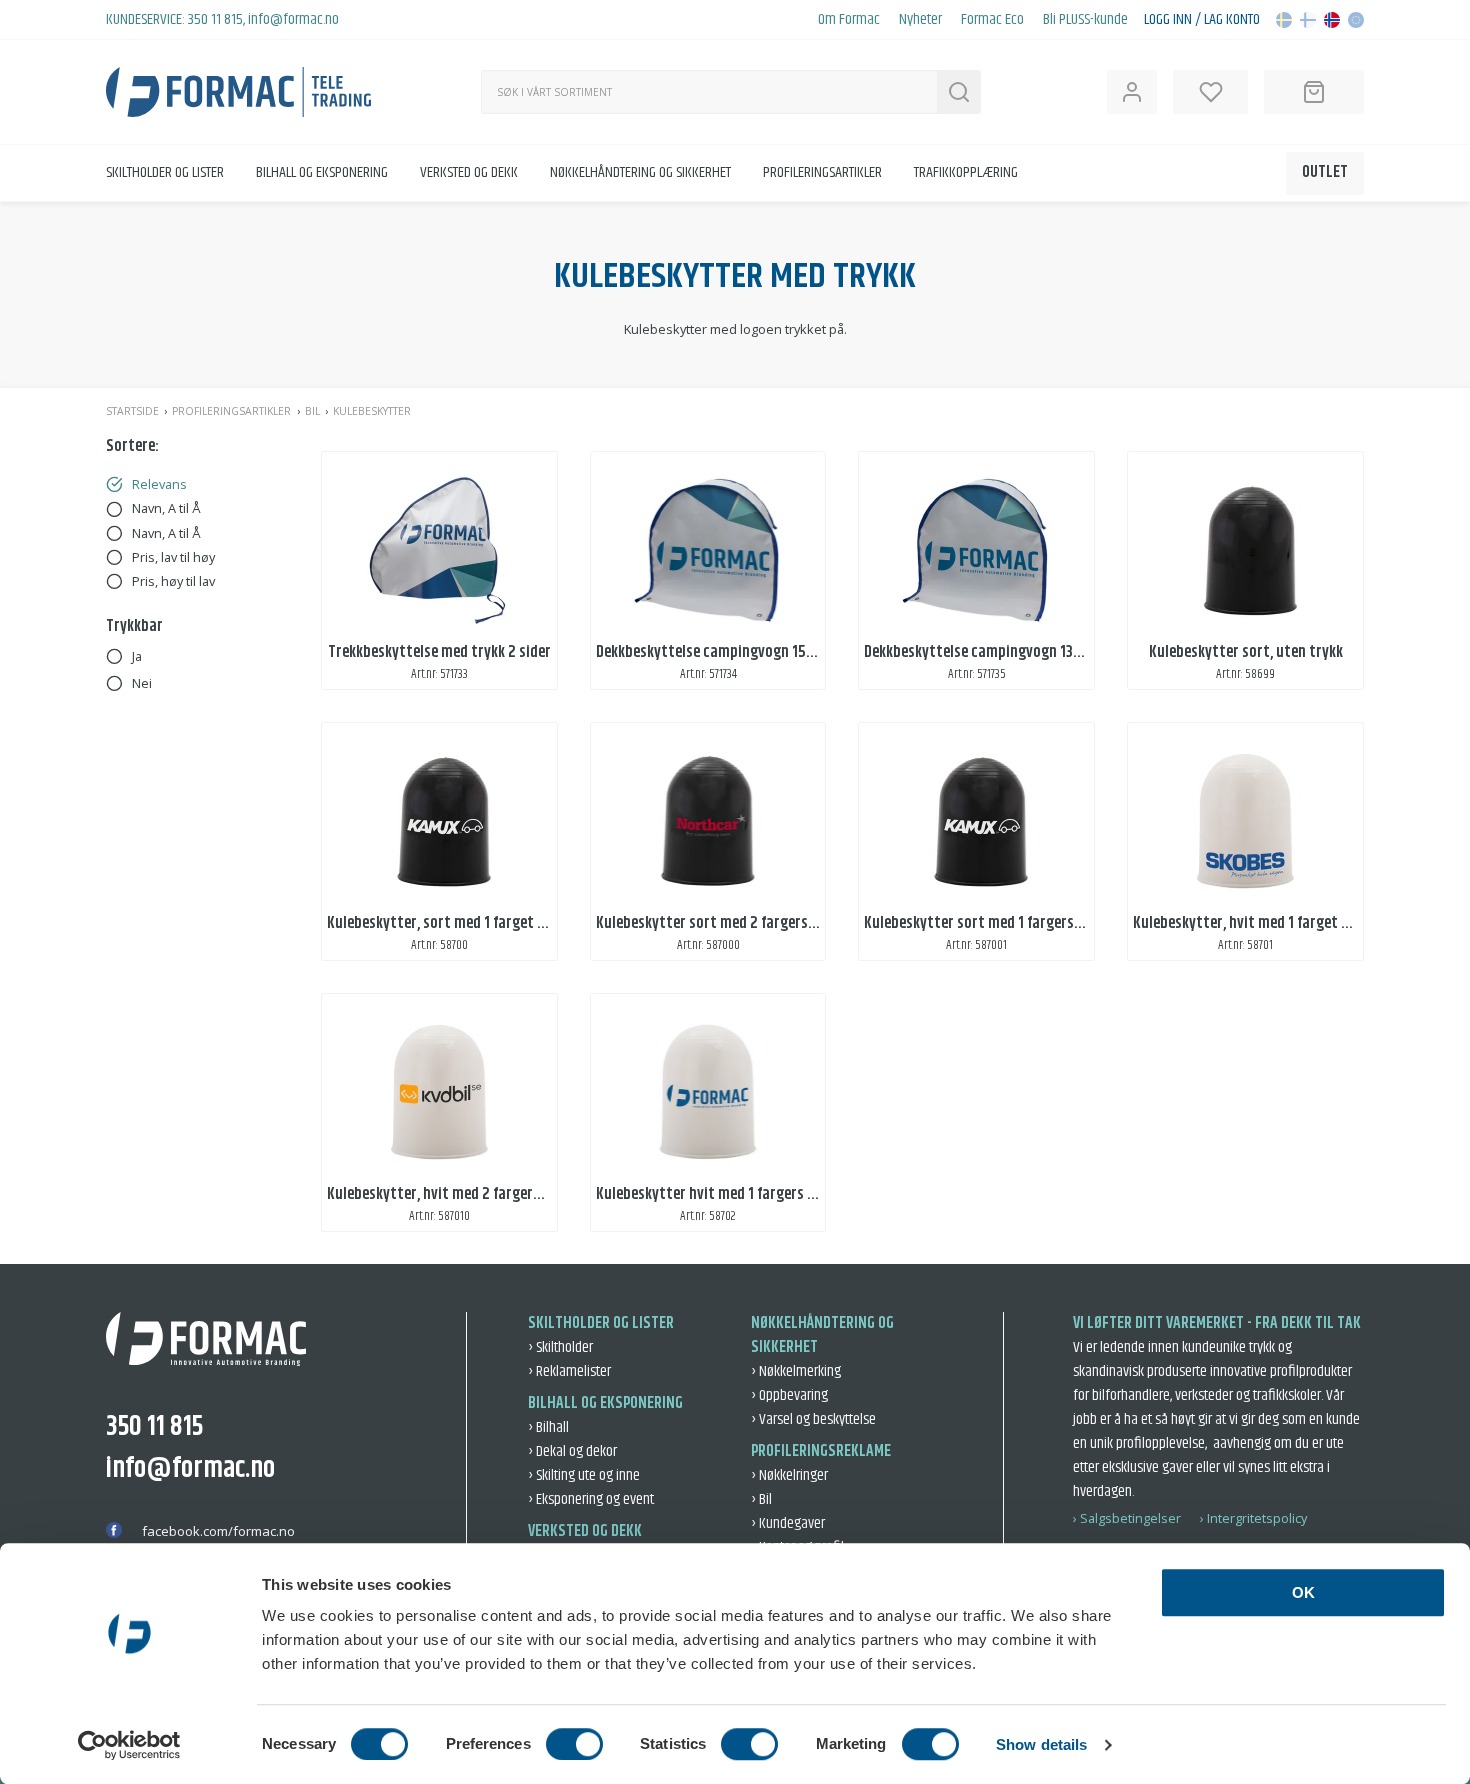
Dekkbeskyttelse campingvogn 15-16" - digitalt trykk (762, 652)
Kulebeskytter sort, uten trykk (1246, 652)
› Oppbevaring (789, 1395)
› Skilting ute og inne (584, 1475)
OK (1303, 1592)
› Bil (761, 1499)
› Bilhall (548, 1427)
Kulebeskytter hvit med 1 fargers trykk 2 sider (741, 1194)
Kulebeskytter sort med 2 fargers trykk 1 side (739, 923)
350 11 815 (215, 19)
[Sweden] (1284, 20)
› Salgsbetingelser (1127, 1518)
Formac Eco (992, 20)
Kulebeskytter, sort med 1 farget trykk (449, 923)
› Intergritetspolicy (1253, 1518)
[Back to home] (238, 92)
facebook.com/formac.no (218, 1531)
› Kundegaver (788, 1523)
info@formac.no (293, 19)
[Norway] (1332, 20)
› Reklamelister (569, 1371)
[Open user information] (1132, 92)
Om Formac (849, 20)
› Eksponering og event (591, 1499)
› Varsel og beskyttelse (813, 1419)
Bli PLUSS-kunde (1085, 20)
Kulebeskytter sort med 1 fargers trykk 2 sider (1010, 923)
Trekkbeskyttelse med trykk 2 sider (439, 652)
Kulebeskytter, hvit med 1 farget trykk (1254, 923)
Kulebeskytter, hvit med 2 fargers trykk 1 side (471, 1194)
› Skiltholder (560, 1347)
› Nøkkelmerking (796, 1371)
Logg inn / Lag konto (1202, 20)
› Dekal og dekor (572, 1451)
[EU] (1356, 20)
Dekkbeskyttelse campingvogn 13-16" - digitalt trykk (1029, 652)
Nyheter (920, 20)
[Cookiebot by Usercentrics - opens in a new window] (129, 1745)
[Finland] (1308, 20)
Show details (1041, 1744)
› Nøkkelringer (789, 1475)
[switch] (574, 1744)
